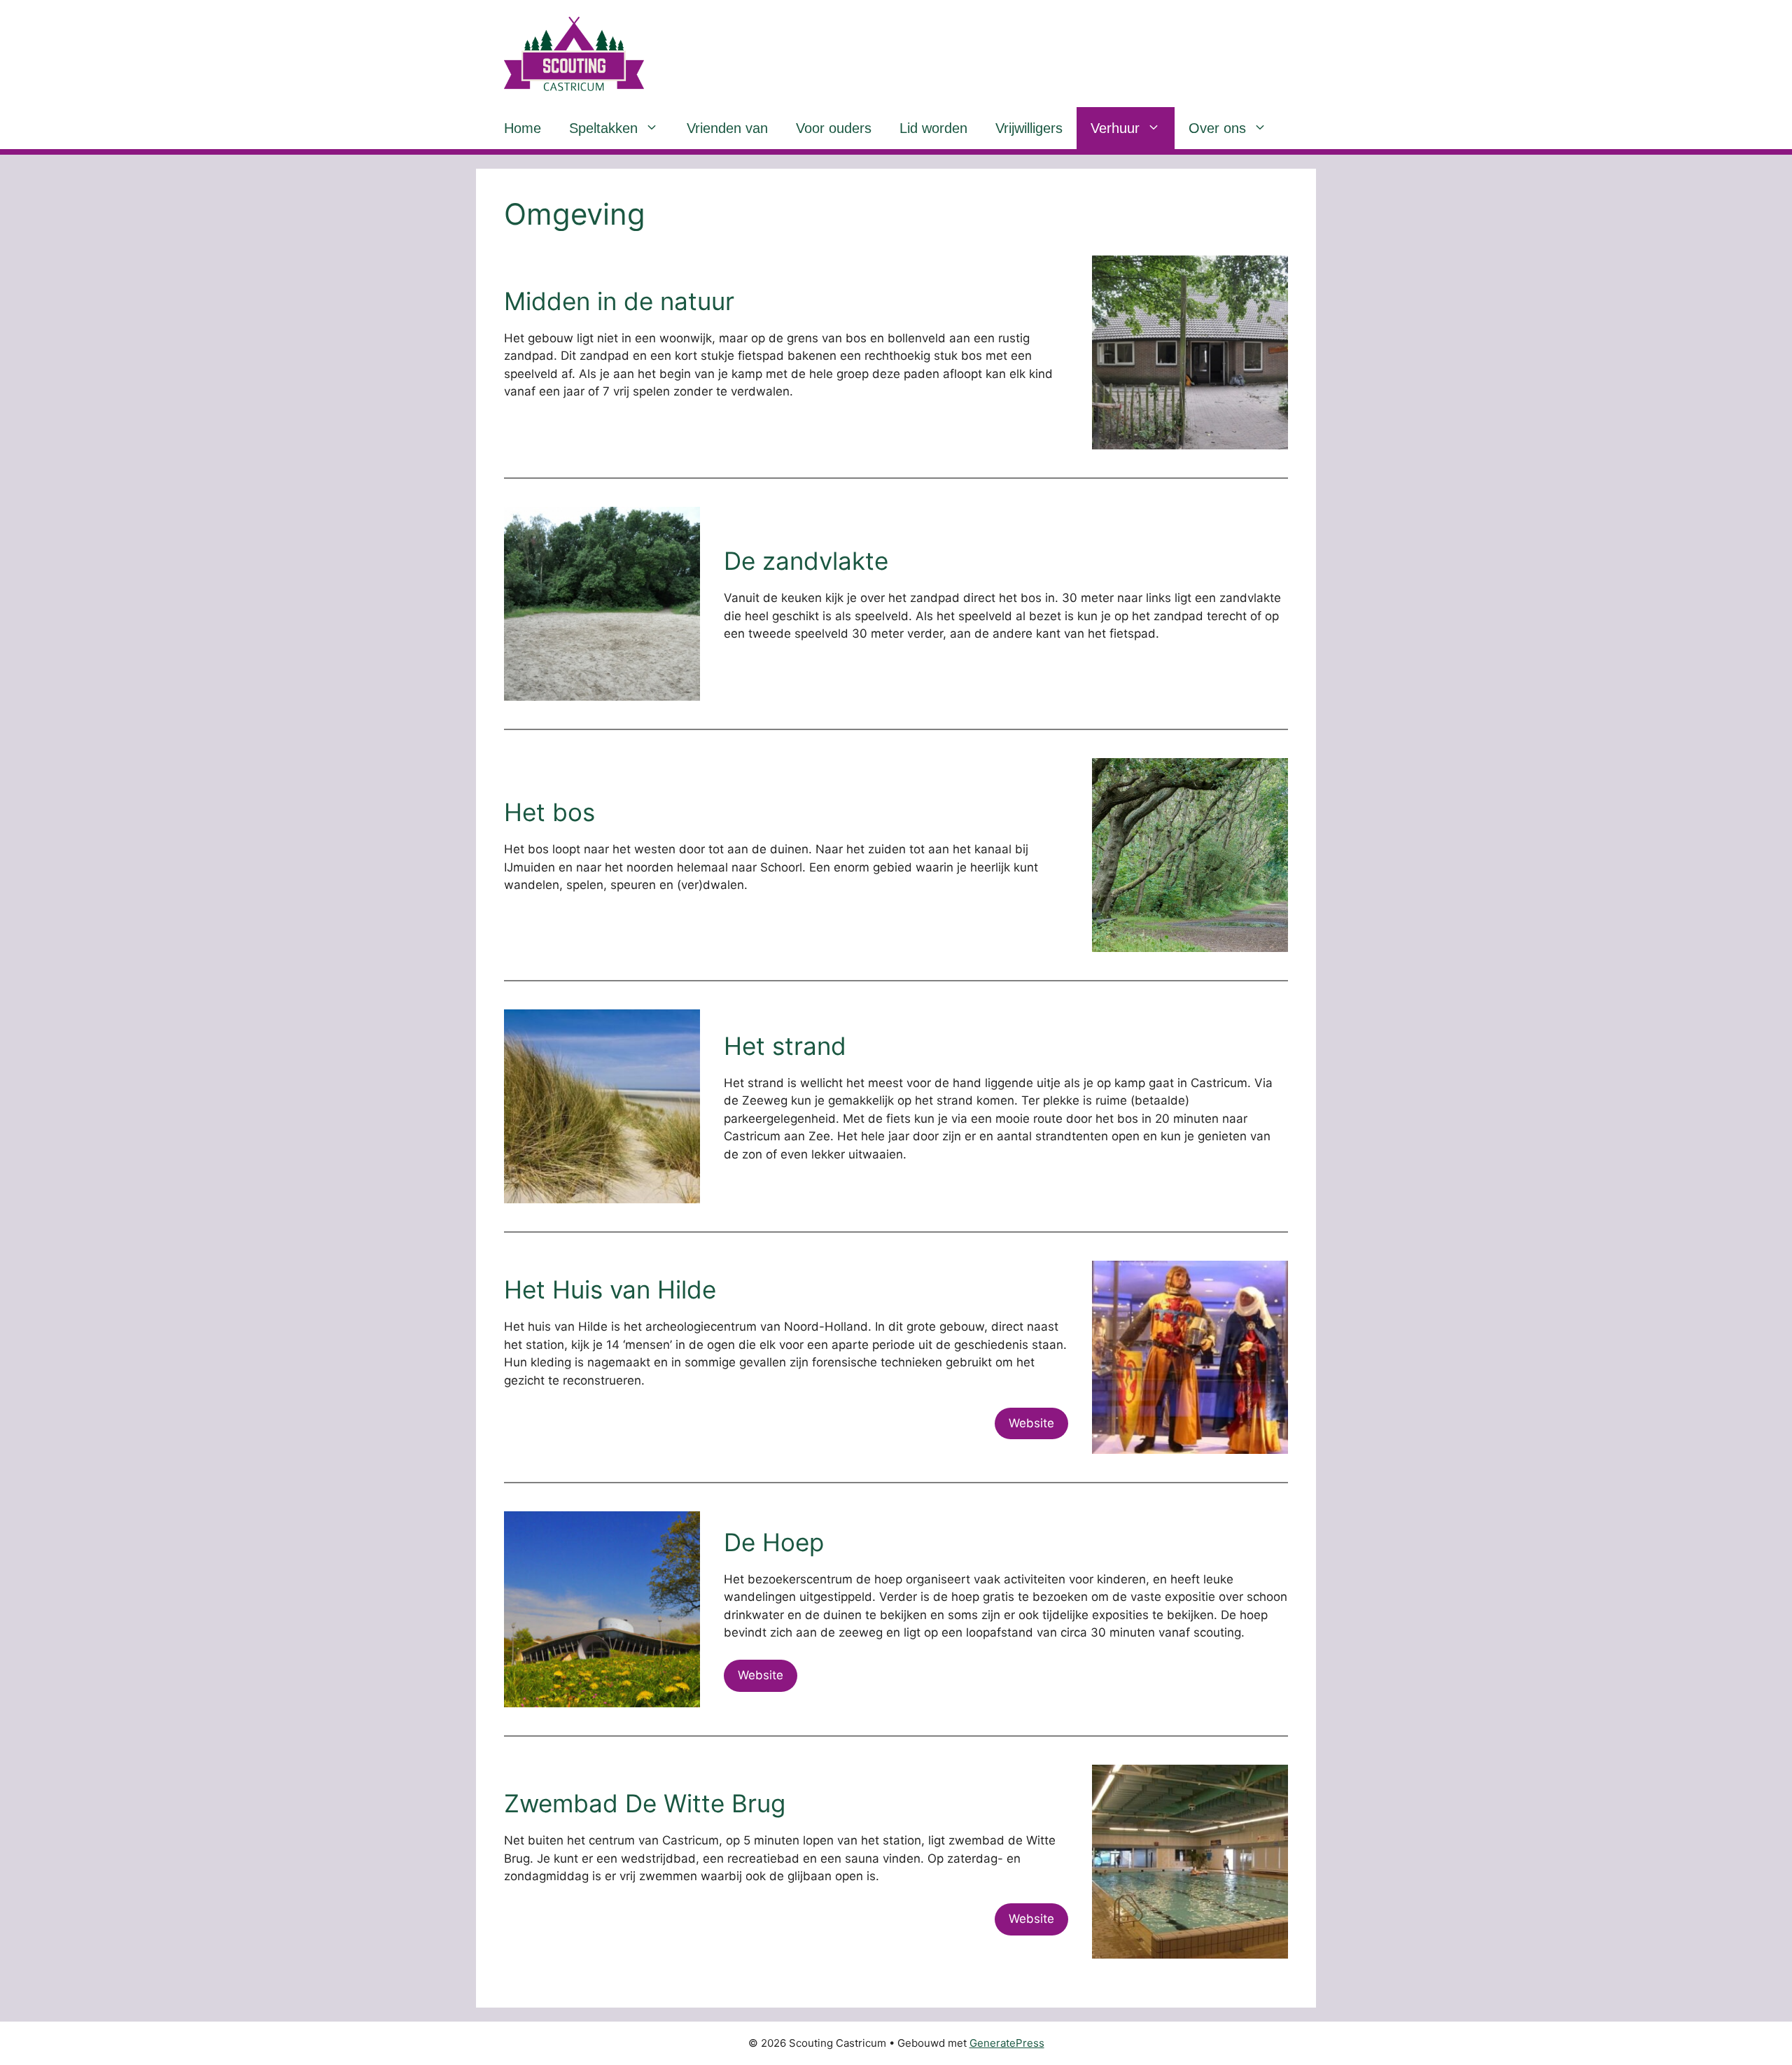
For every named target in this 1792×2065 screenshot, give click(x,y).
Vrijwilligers (1029, 128)
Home (523, 128)
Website (1031, 1423)
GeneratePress (1007, 2043)
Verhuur (1115, 128)
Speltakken (603, 128)
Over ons (1217, 128)
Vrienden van (727, 128)
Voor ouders (834, 128)
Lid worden (933, 128)
